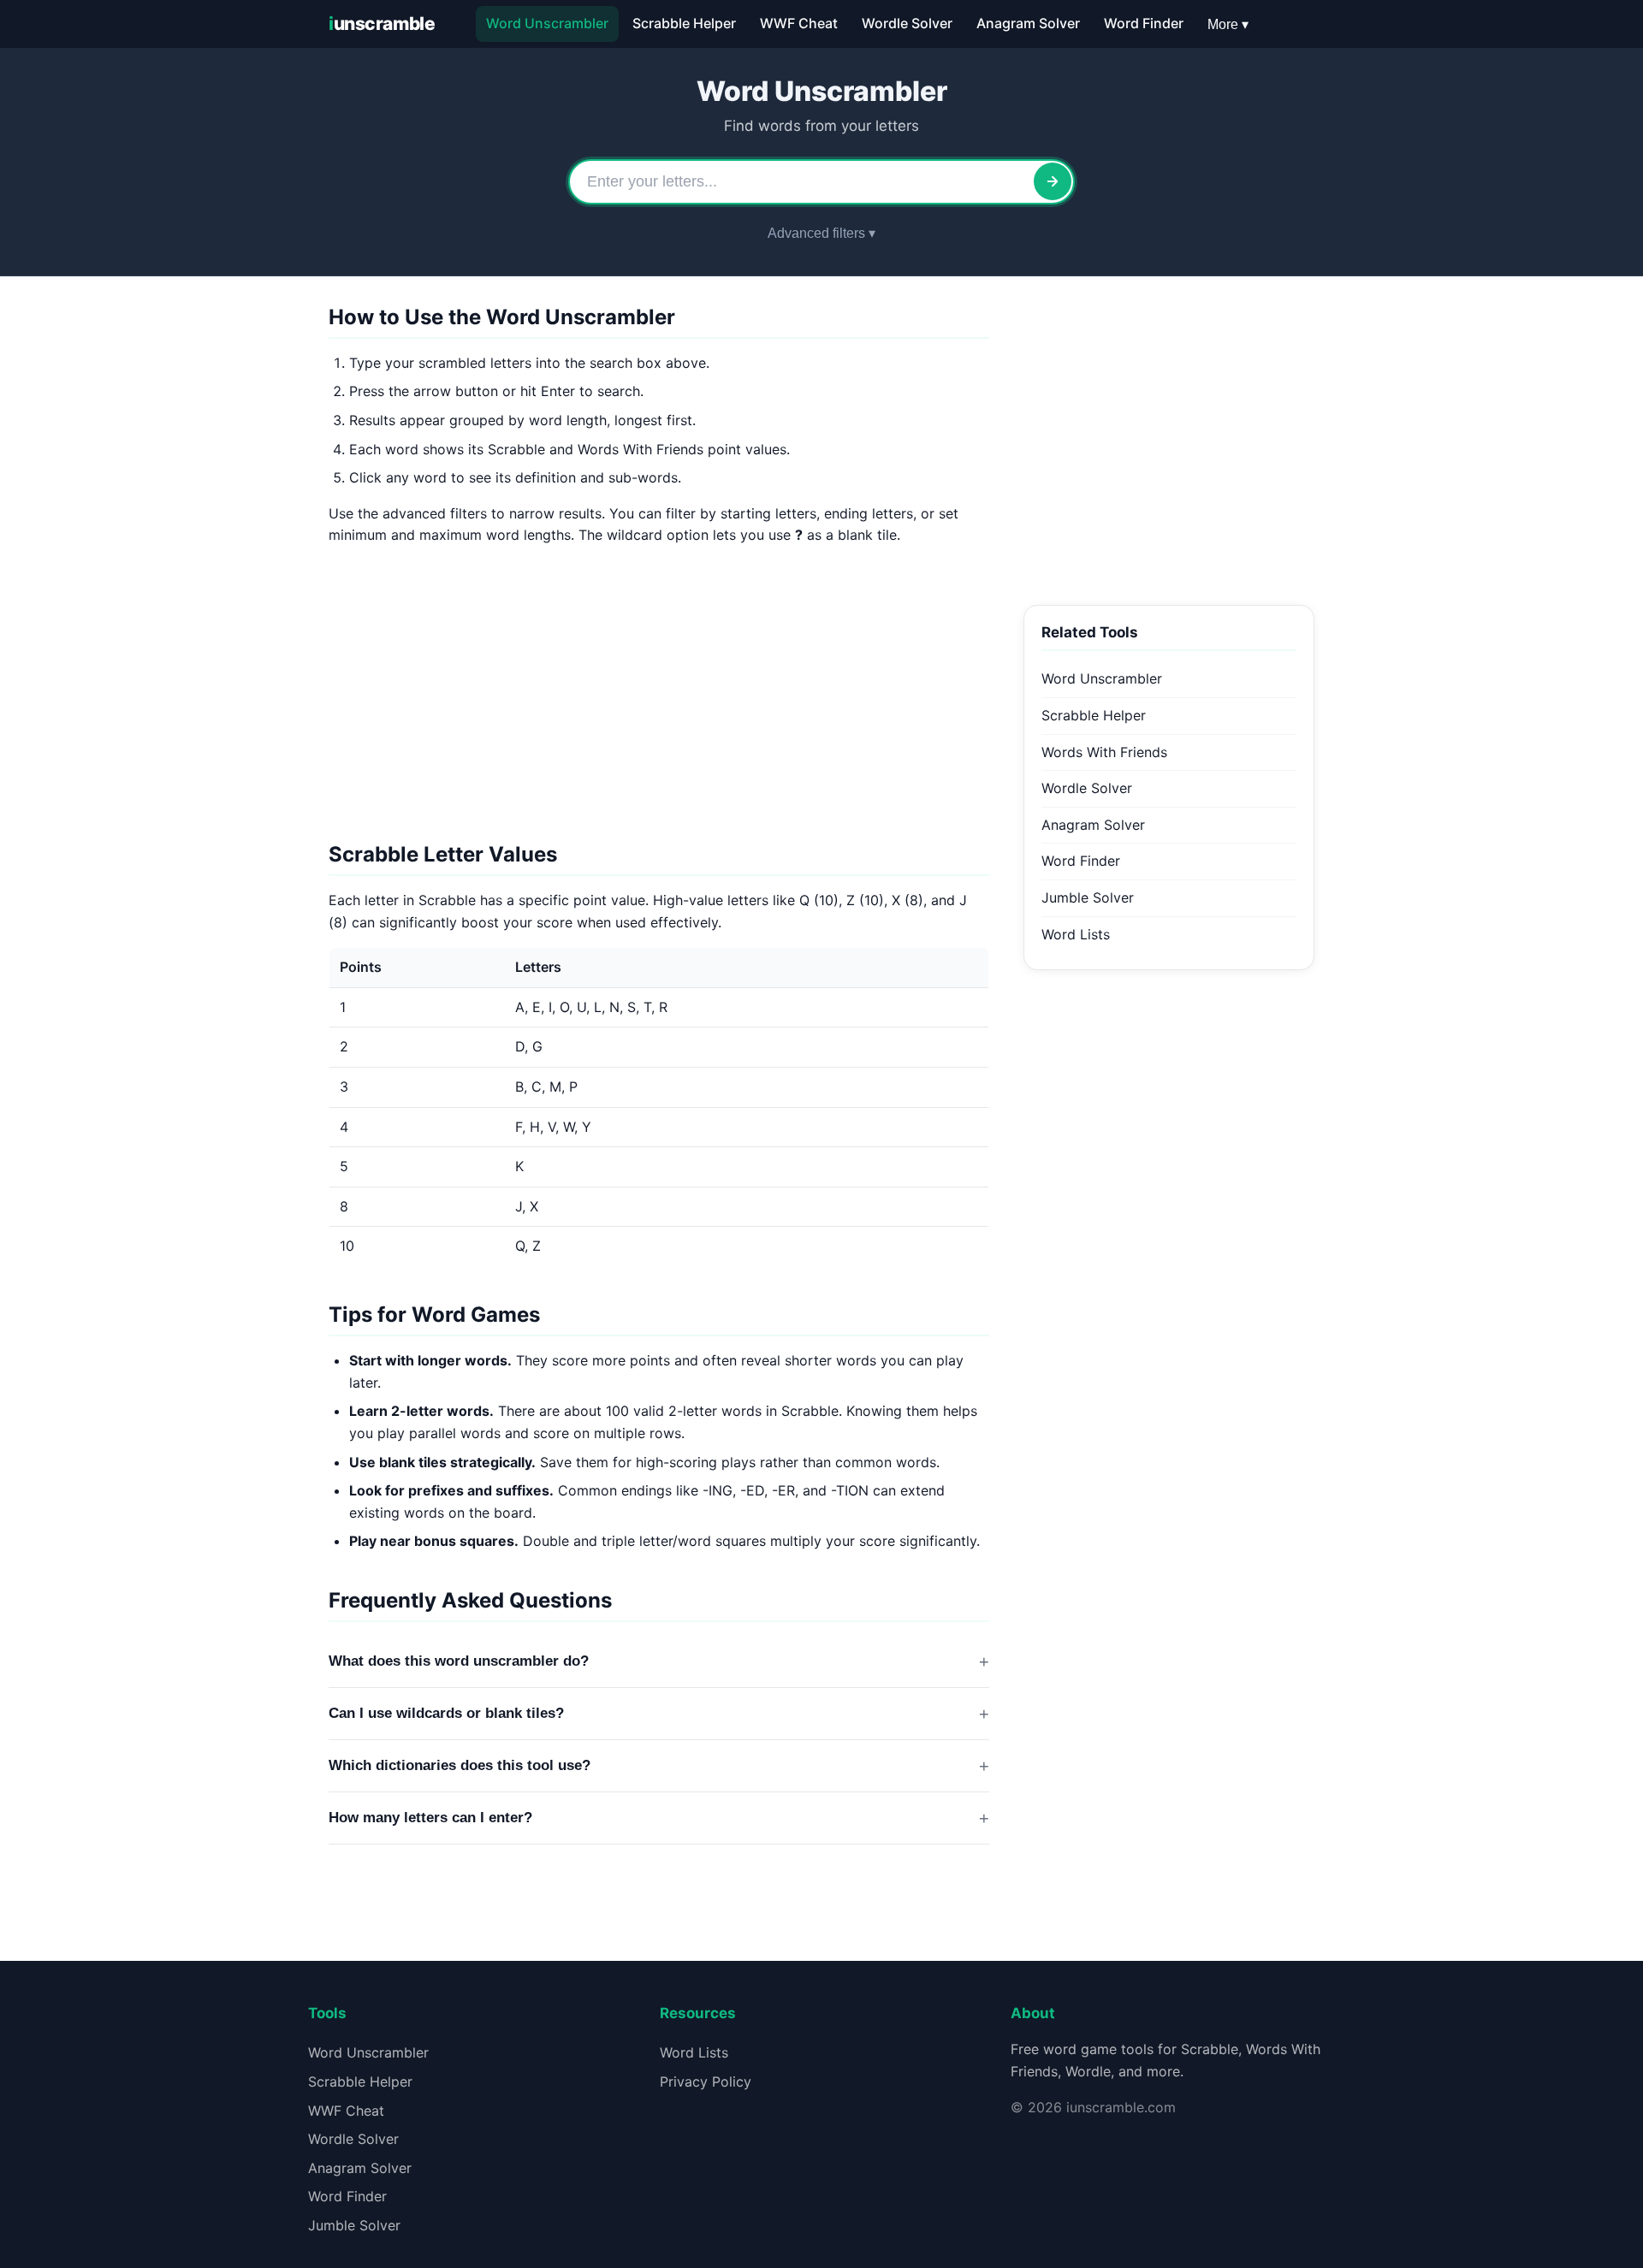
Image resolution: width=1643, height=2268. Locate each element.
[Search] (1053, 181)
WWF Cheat (799, 23)
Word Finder (1144, 23)
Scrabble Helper (684, 23)
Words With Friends (1104, 752)
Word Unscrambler (547, 23)
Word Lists (1076, 934)
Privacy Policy (706, 2081)
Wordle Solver (907, 23)
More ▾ (1228, 24)
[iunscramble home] (389, 24)
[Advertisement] (659, 701)
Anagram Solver (1028, 23)
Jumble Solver (1088, 897)
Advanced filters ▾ (821, 233)
